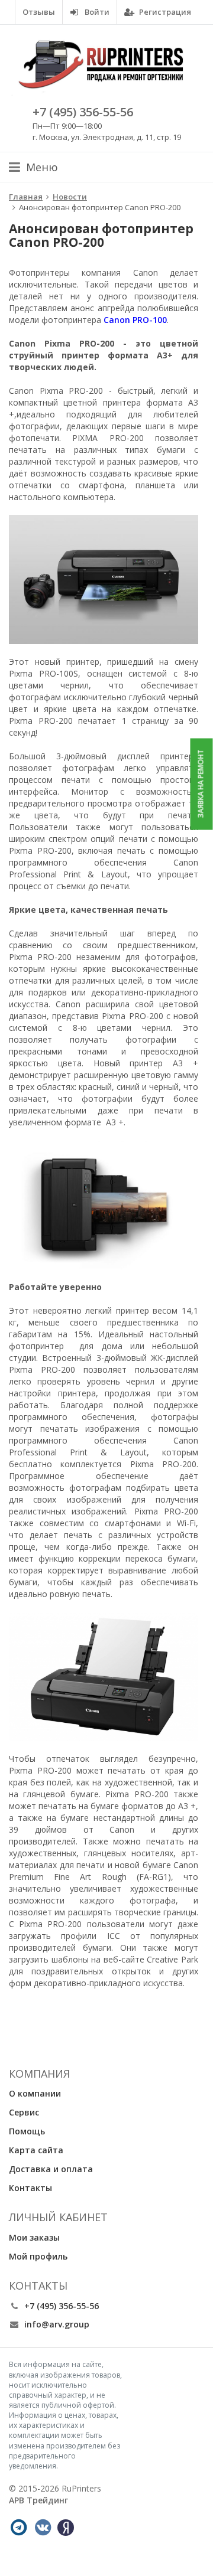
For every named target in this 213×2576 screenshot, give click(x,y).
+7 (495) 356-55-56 (83, 112)
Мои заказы (34, 2237)
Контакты (30, 2188)
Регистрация (164, 12)
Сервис (24, 2112)
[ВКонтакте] (43, 2528)
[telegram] (18, 2528)
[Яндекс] (66, 2528)
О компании (35, 2093)
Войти (96, 12)
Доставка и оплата (51, 2169)
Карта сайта (36, 2150)
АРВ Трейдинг (38, 2500)
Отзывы (39, 12)
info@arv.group (57, 2324)
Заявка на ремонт (201, 784)
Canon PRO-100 (135, 320)
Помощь (27, 2131)
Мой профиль (38, 2256)
